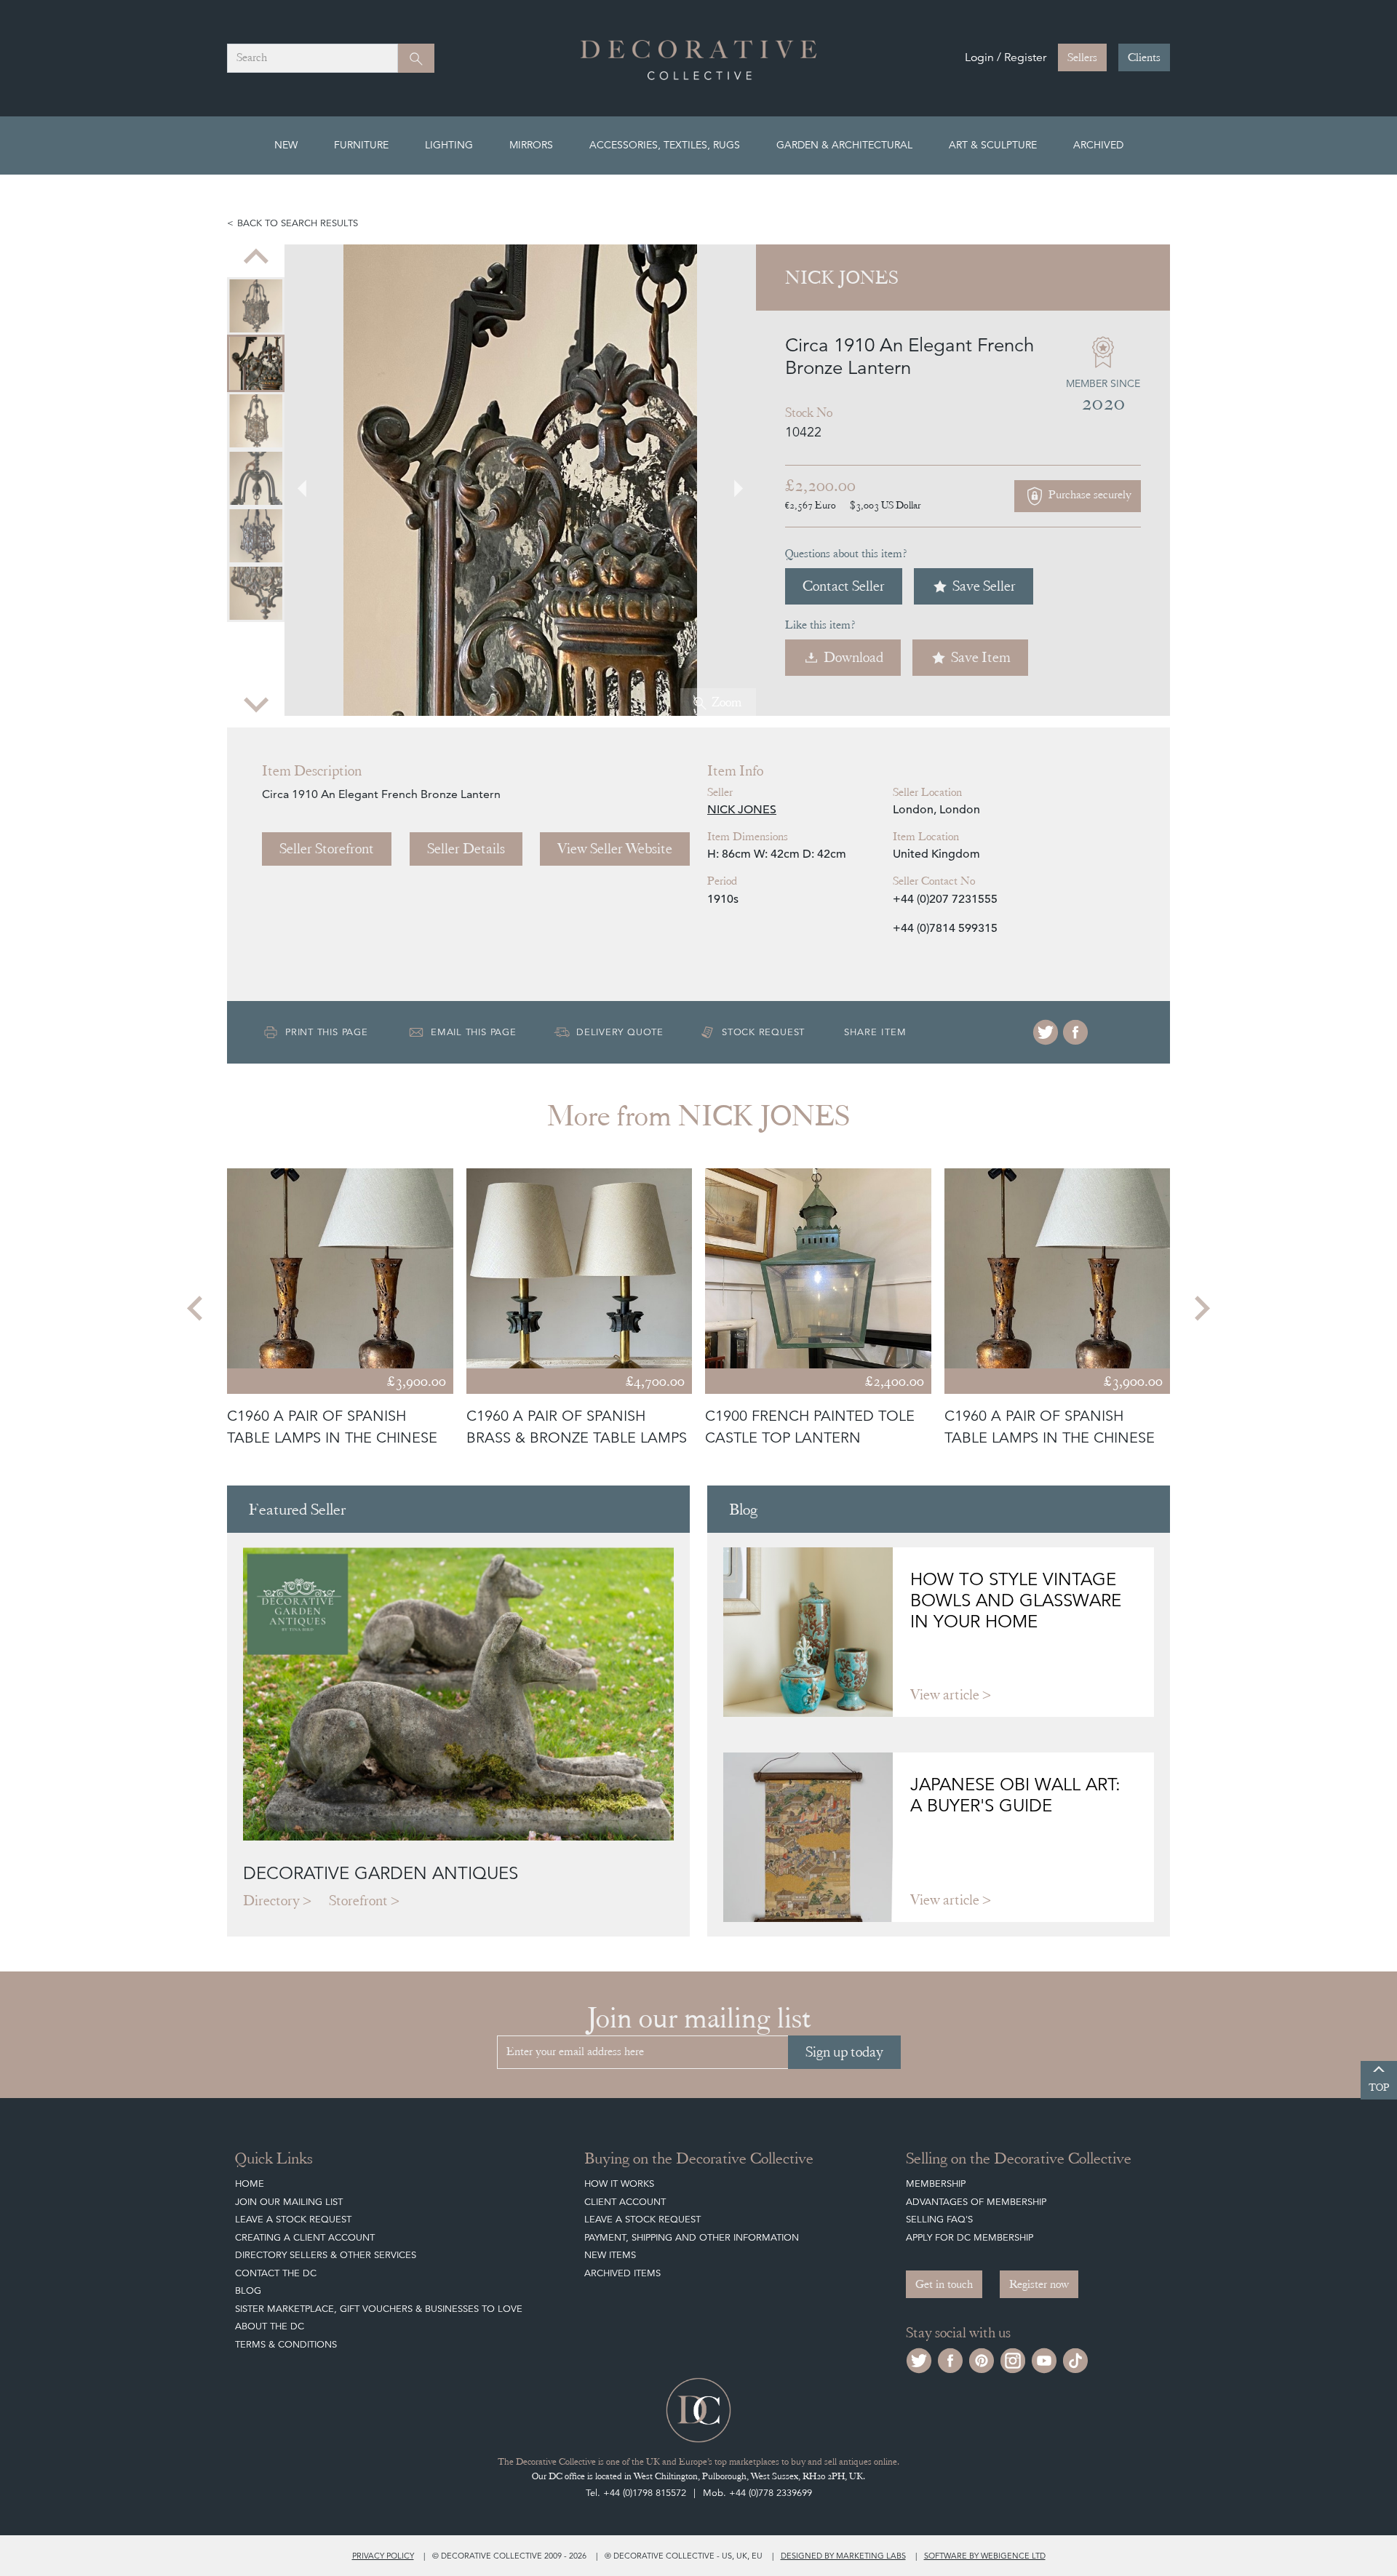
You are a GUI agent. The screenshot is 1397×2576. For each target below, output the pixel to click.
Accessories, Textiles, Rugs (665, 145)
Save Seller (984, 586)
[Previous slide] (256, 258)
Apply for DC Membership (970, 2237)
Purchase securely (1088, 495)
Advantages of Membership (976, 2202)
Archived (1098, 145)
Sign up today (844, 2052)
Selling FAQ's (939, 2219)
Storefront (358, 1901)
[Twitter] (1046, 1032)
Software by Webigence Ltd (985, 2556)
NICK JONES (742, 810)
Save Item (981, 657)
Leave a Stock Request (293, 2219)
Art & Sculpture (993, 145)
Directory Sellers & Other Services (326, 2255)
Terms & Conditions (286, 2344)
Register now (1039, 2284)
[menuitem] (256, 306)
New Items (610, 2255)
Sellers (1082, 57)
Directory (271, 1901)
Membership (936, 2184)
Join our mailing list (289, 2202)
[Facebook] (1075, 1032)
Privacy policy (383, 2556)
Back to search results (298, 223)
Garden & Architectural (844, 145)
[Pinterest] (982, 2360)
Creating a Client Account (305, 2237)
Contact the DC (276, 2273)
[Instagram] (1013, 2360)
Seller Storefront (327, 849)
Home (250, 2184)
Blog (248, 2290)
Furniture (361, 145)
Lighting (449, 145)
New (286, 145)
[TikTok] (1075, 2360)
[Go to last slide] (196, 1309)
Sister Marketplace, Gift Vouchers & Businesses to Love (379, 2309)
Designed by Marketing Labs (843, 2556)
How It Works (619, 2184)
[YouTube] (1044, 2360)
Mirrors (531, 145)
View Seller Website (615, 849)
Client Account (625, 2202)
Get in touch (944, 2284)
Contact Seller (844, 586)
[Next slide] (256, 703)
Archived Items (622, 2273)
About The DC (270, 2326)
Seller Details (466, 849)
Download (853, 657)
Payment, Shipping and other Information (692, 2237)
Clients (1144, 57)
